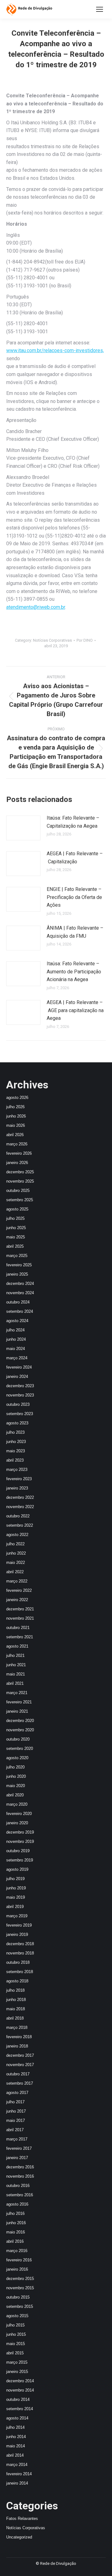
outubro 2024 (18, 1302)
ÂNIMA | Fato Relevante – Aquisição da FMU (75, 932)
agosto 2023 (17, 1423)
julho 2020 (15, 1767)
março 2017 (17, 2139)
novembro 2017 (20, 2065)
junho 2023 (16, 1442)
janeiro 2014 (17, 2483)
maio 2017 (16, 2120)
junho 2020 (16, 1776)
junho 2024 (16, 1339)
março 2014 (17, 2465)
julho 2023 (15, 1432)
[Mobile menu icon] (100, 9)
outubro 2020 (18, 1739)
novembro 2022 (20, 1507)
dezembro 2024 (20, 1284)
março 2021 (17, 1693)
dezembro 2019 (20, 1832)
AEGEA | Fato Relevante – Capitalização (75, 858)
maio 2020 (16, 1786)
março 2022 (17, 1581)
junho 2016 (16, 2223)
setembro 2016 (20, 2195)
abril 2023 (15, 1460)
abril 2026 (15, 1135)
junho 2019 (16, 1888)
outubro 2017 (18, 2074)
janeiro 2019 (17, 1934)
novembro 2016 (20, 2176)
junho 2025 (16, 1228)
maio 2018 (16, 2009)
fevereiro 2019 (19, 1925)
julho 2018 (15, 1990)
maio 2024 (16, 1349)
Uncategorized (19, 2537)
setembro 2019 (20, 1860)
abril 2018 (15, 2018)
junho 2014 (16, 2437)
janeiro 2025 (17, 1274)
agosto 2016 (17, 2204)
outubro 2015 (18, 2297)
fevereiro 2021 (19, 1702)
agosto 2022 (17, 1535)
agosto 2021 (17, 1646)
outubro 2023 (18, 1404)
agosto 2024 (17, 1321)
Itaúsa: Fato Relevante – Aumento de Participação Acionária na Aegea (74, 972)
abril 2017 (15, 2130)
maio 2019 (16, 1897)
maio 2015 (16, 2344)
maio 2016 (16, 2232)
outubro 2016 (18, 2186)
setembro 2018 (20, 1972)
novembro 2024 (20, 1293)
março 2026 (17, 1144)
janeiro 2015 (17, 2372)
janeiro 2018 (17, 2046)
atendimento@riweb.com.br (36, 607)
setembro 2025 (20, 1200)
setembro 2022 (20, 1525)
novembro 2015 (20, 2288)
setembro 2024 (20, 1311)
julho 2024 (15, 1330)
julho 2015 (15, 2325)
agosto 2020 (17, 1758)
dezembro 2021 (20, 1609)
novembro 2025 (20, 1181)
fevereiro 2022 (19, 1590)
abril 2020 (15, 1795)
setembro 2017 (20, 2083)
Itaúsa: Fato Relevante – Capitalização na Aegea (73, 822)
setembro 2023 (20, 1414)
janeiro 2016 (17, 2269)
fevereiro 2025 (19, 1265)
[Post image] (23, 828)
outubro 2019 (18, 1851)
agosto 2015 (17, 2316)
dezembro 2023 (20, 1386)
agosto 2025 (17, 1209)
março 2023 (17, 1469)
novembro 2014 (20, 2390)
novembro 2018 (20, 1953)
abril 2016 (15, 2241)
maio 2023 (16, 1451)
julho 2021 (15, 1655)
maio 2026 (16, 1125)
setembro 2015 (20, 2306)
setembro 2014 (20, 2409)
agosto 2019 (17, 1869)
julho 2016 (15, 2213)
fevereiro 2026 (19, 1153)
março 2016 (17, 2251)
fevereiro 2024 (19, 1367)
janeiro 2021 (17, 1711)
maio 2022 (16, 1562)
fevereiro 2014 (19, 2474)
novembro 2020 (20, 1730)
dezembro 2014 (20, 2381)
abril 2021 (15, 1683)
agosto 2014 (17, 2418)
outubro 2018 (18, 1962)
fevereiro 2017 (19, 2148)
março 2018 (17, 2027)
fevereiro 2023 (19, 1479)
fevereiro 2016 (19, 2260)
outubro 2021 (18, 1628)
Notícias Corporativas (52, 640)
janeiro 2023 (17, 1488)
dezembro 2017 (20, 2055)
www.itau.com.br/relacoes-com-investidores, (55, 350)
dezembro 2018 (20, 1944)
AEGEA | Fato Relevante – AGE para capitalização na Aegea (75, 1010)
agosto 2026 (17, 1098)
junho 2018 (16, 2000)
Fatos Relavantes (22, 2518)
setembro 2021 (20, 1637)
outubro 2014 (18, 2399)
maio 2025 (16, 1237)
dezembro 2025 (20, 1172)
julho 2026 (15, 1107)
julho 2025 (15, 1218)
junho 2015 (16, 2334)
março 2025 (17, 1256)
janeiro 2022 (17, 1600)
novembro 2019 (20, 1841)
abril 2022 (15, 1572)
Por (85, 640)
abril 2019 (15, 1907)
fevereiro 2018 (19, 2037)
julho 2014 (15, 2427)
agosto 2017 (17, 2093)
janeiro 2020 (17, 1823)
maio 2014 (16, 2446)
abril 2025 (15, 1246)
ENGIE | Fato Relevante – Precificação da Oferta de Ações (74, 897)
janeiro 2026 (17, 1163)
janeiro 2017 (17, 2158)
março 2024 (17, 1358)
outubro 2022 (18, 1516)
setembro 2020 (20, 1748)
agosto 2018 (17, 1981)
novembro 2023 (20, 1395)
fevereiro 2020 (19, 1814)
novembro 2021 (20, 1618)
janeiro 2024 (17, 1377)
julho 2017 (15, 2102)
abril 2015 (15, 2353)
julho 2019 (15, 1879)
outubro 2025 (18, 1191)
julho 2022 (15, 1544)
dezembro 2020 (20, 1721)
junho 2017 (16, 2111)
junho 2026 (16, 1116)
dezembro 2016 (20, 2167)
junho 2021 (16, 1665)
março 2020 (17, 1804)
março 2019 (17, 1916)
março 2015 (17, 2362)
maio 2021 (16, 1674)
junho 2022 (16, 1553)
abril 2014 (15, 2455)
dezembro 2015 (20, 2279)
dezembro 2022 (20, 1497)
